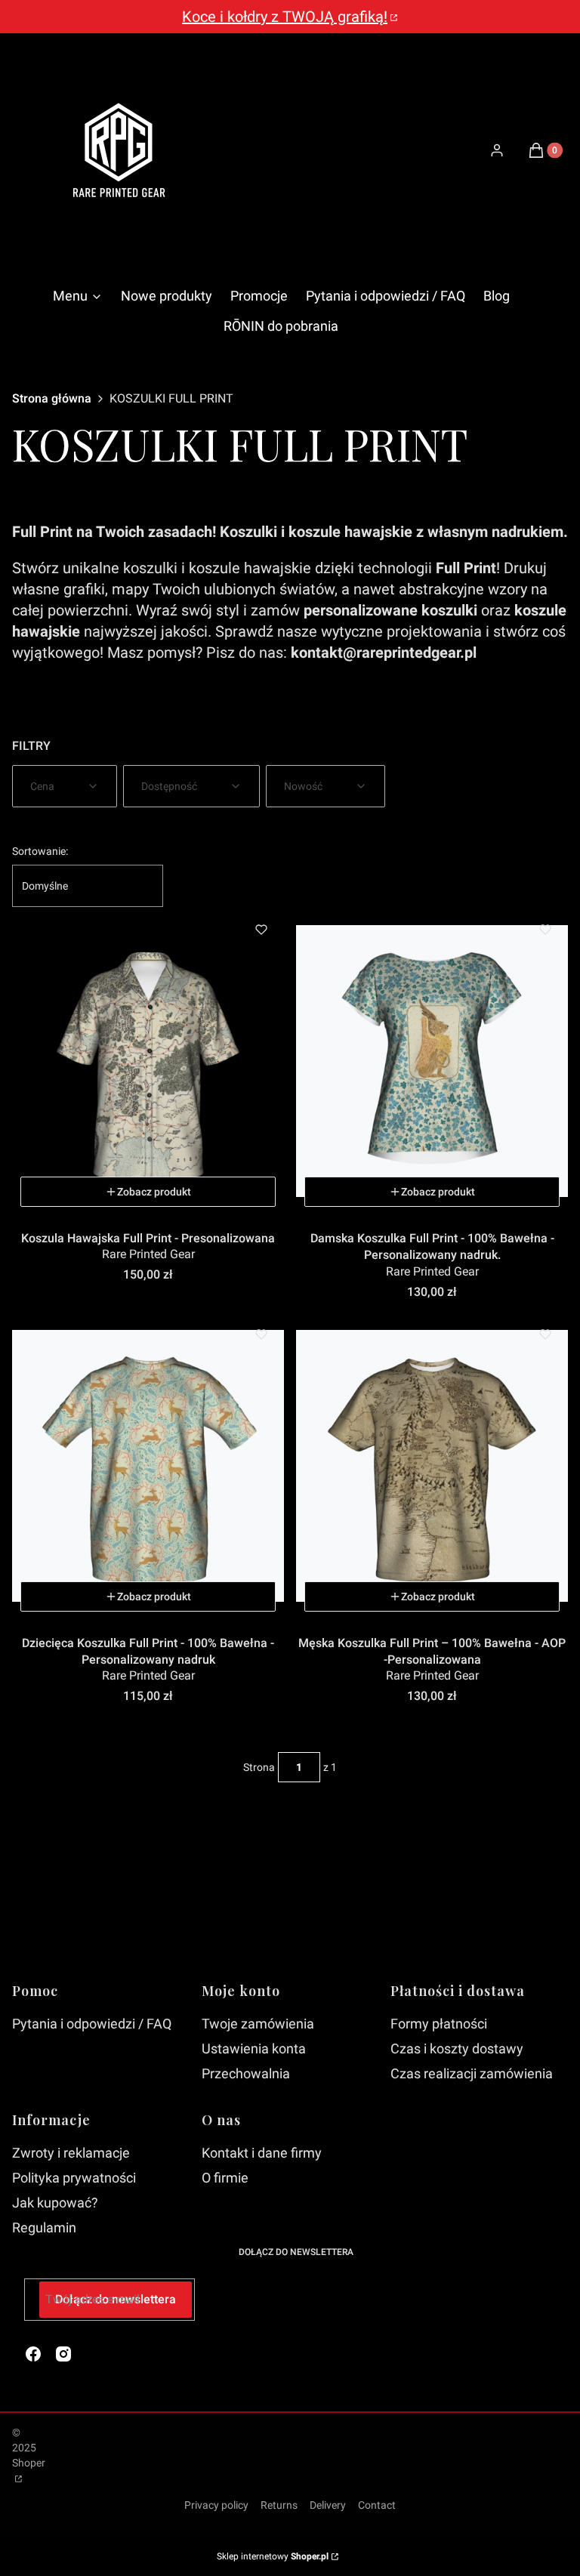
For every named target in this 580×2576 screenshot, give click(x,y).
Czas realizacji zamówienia (472, 2073)
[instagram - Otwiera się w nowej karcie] (63, 2354)
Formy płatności (439, 2024)
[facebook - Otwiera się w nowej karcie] (33, 2354)
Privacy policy (216, 2505)
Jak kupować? (55, 2203)
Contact (377, 2505)
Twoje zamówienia (258, 2024)
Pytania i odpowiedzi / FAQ (92, 2024)
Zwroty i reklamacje (71, 2153)
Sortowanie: (40, 851)
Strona (259, 1767)
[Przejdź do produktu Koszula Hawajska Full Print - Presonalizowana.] (148, 1061)
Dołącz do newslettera (116, 2299)
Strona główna (52, 398)
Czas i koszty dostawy (457, 2048)
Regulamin (44, 2227)
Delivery (328, 2505)
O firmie (225, 2178)
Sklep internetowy (273, 2556)
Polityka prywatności (74, 2178)
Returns (279, 2505)
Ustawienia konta (254, 2048)
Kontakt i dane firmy (262, 2153)
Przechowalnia (246, 2073)
